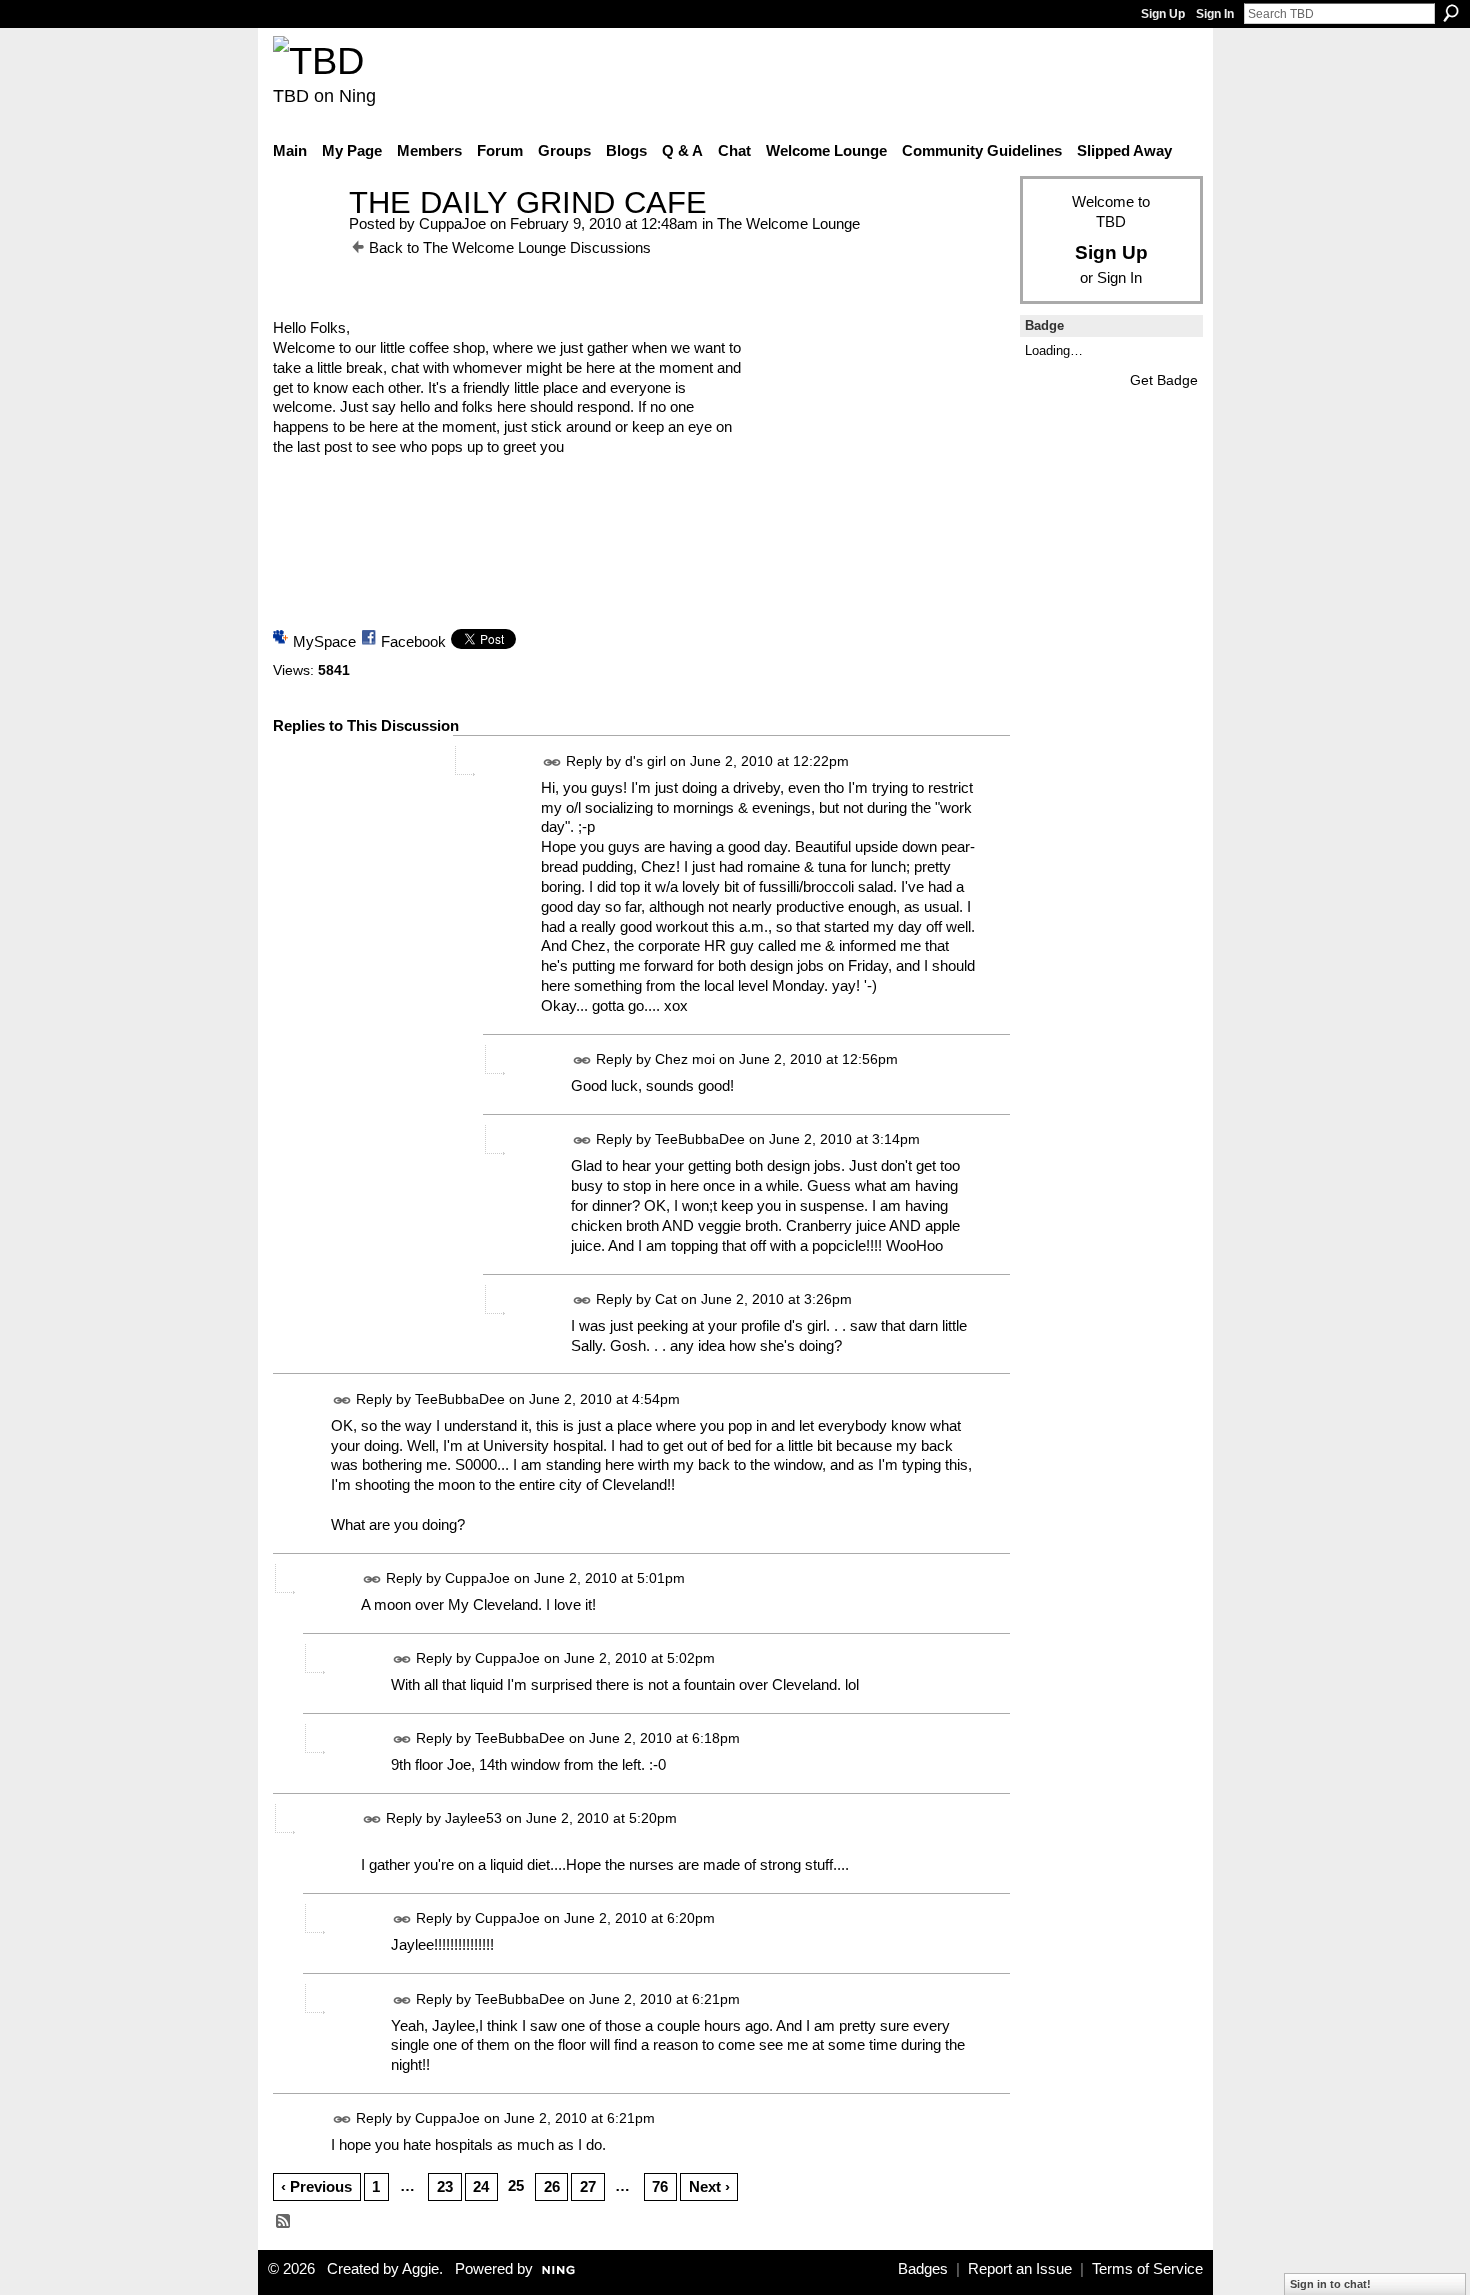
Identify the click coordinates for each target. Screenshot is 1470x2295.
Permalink (552, 762)
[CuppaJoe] (305, 239)
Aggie (420, 2269)
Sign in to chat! (1330, 2284)
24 (481, 2186)
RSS (284, 2222)
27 (588, 2186)
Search (1451, 13)
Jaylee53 (473, 1819)
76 (660, 2186)
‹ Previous (316, 2186)
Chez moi (685, 1059)
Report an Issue (1020, 2269)
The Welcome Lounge (788, 223)
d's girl (645, 761)
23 (445, 2186)
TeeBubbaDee (700, 1139)
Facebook (413, 641)
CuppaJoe (452, 223)
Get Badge (1164, 380)
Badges (923, 2269)
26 (552, 2186)
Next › (709, 2186)
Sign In (1215, 14)
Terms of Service (1147, 2269)
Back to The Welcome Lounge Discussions (510, 247)
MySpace (324, 641)
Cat (666, 1299)
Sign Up (1163, 14)
